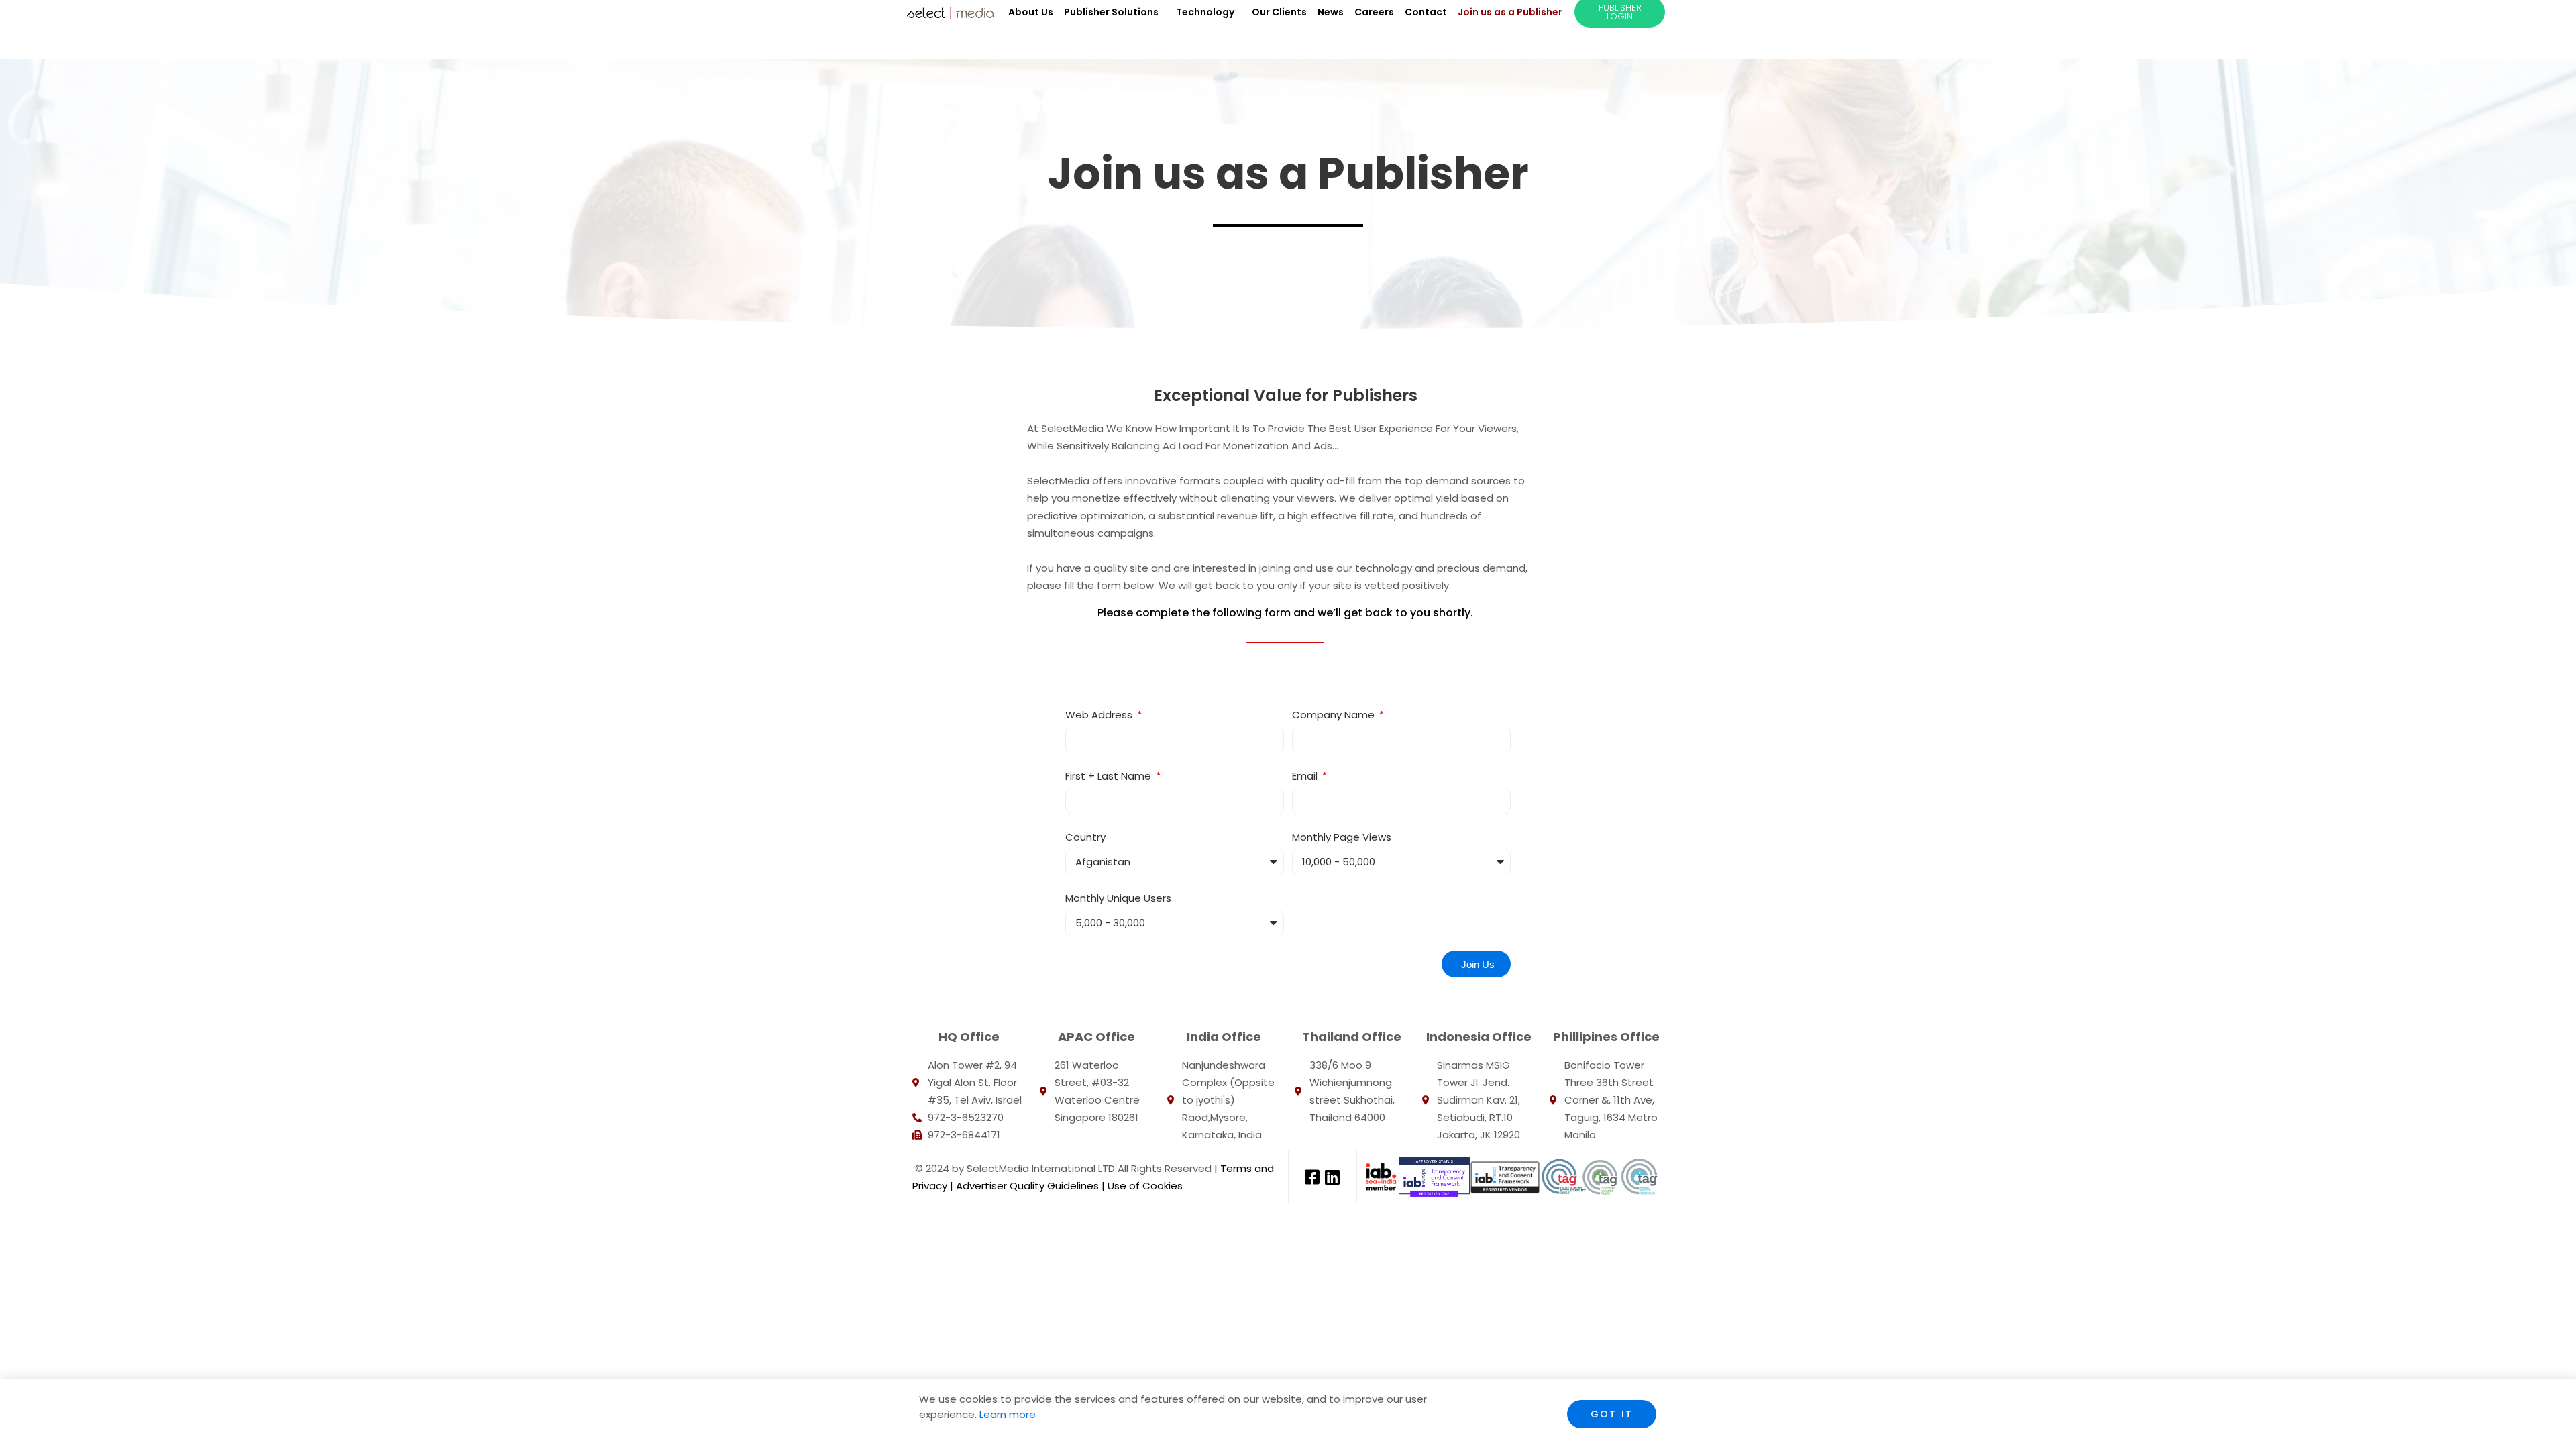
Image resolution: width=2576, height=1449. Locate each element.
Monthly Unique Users (1118, 898)
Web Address (1100, 715)
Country (1085, 837)
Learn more (1006, 1414)
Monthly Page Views (1342, 837)
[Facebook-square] (1312, 1177)
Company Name (1335, 715)
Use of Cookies (1145, 1186)
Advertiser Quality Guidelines (1026, 1186)
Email (1306, 776)
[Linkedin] (1332, 1177)
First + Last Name (1110, 776)
